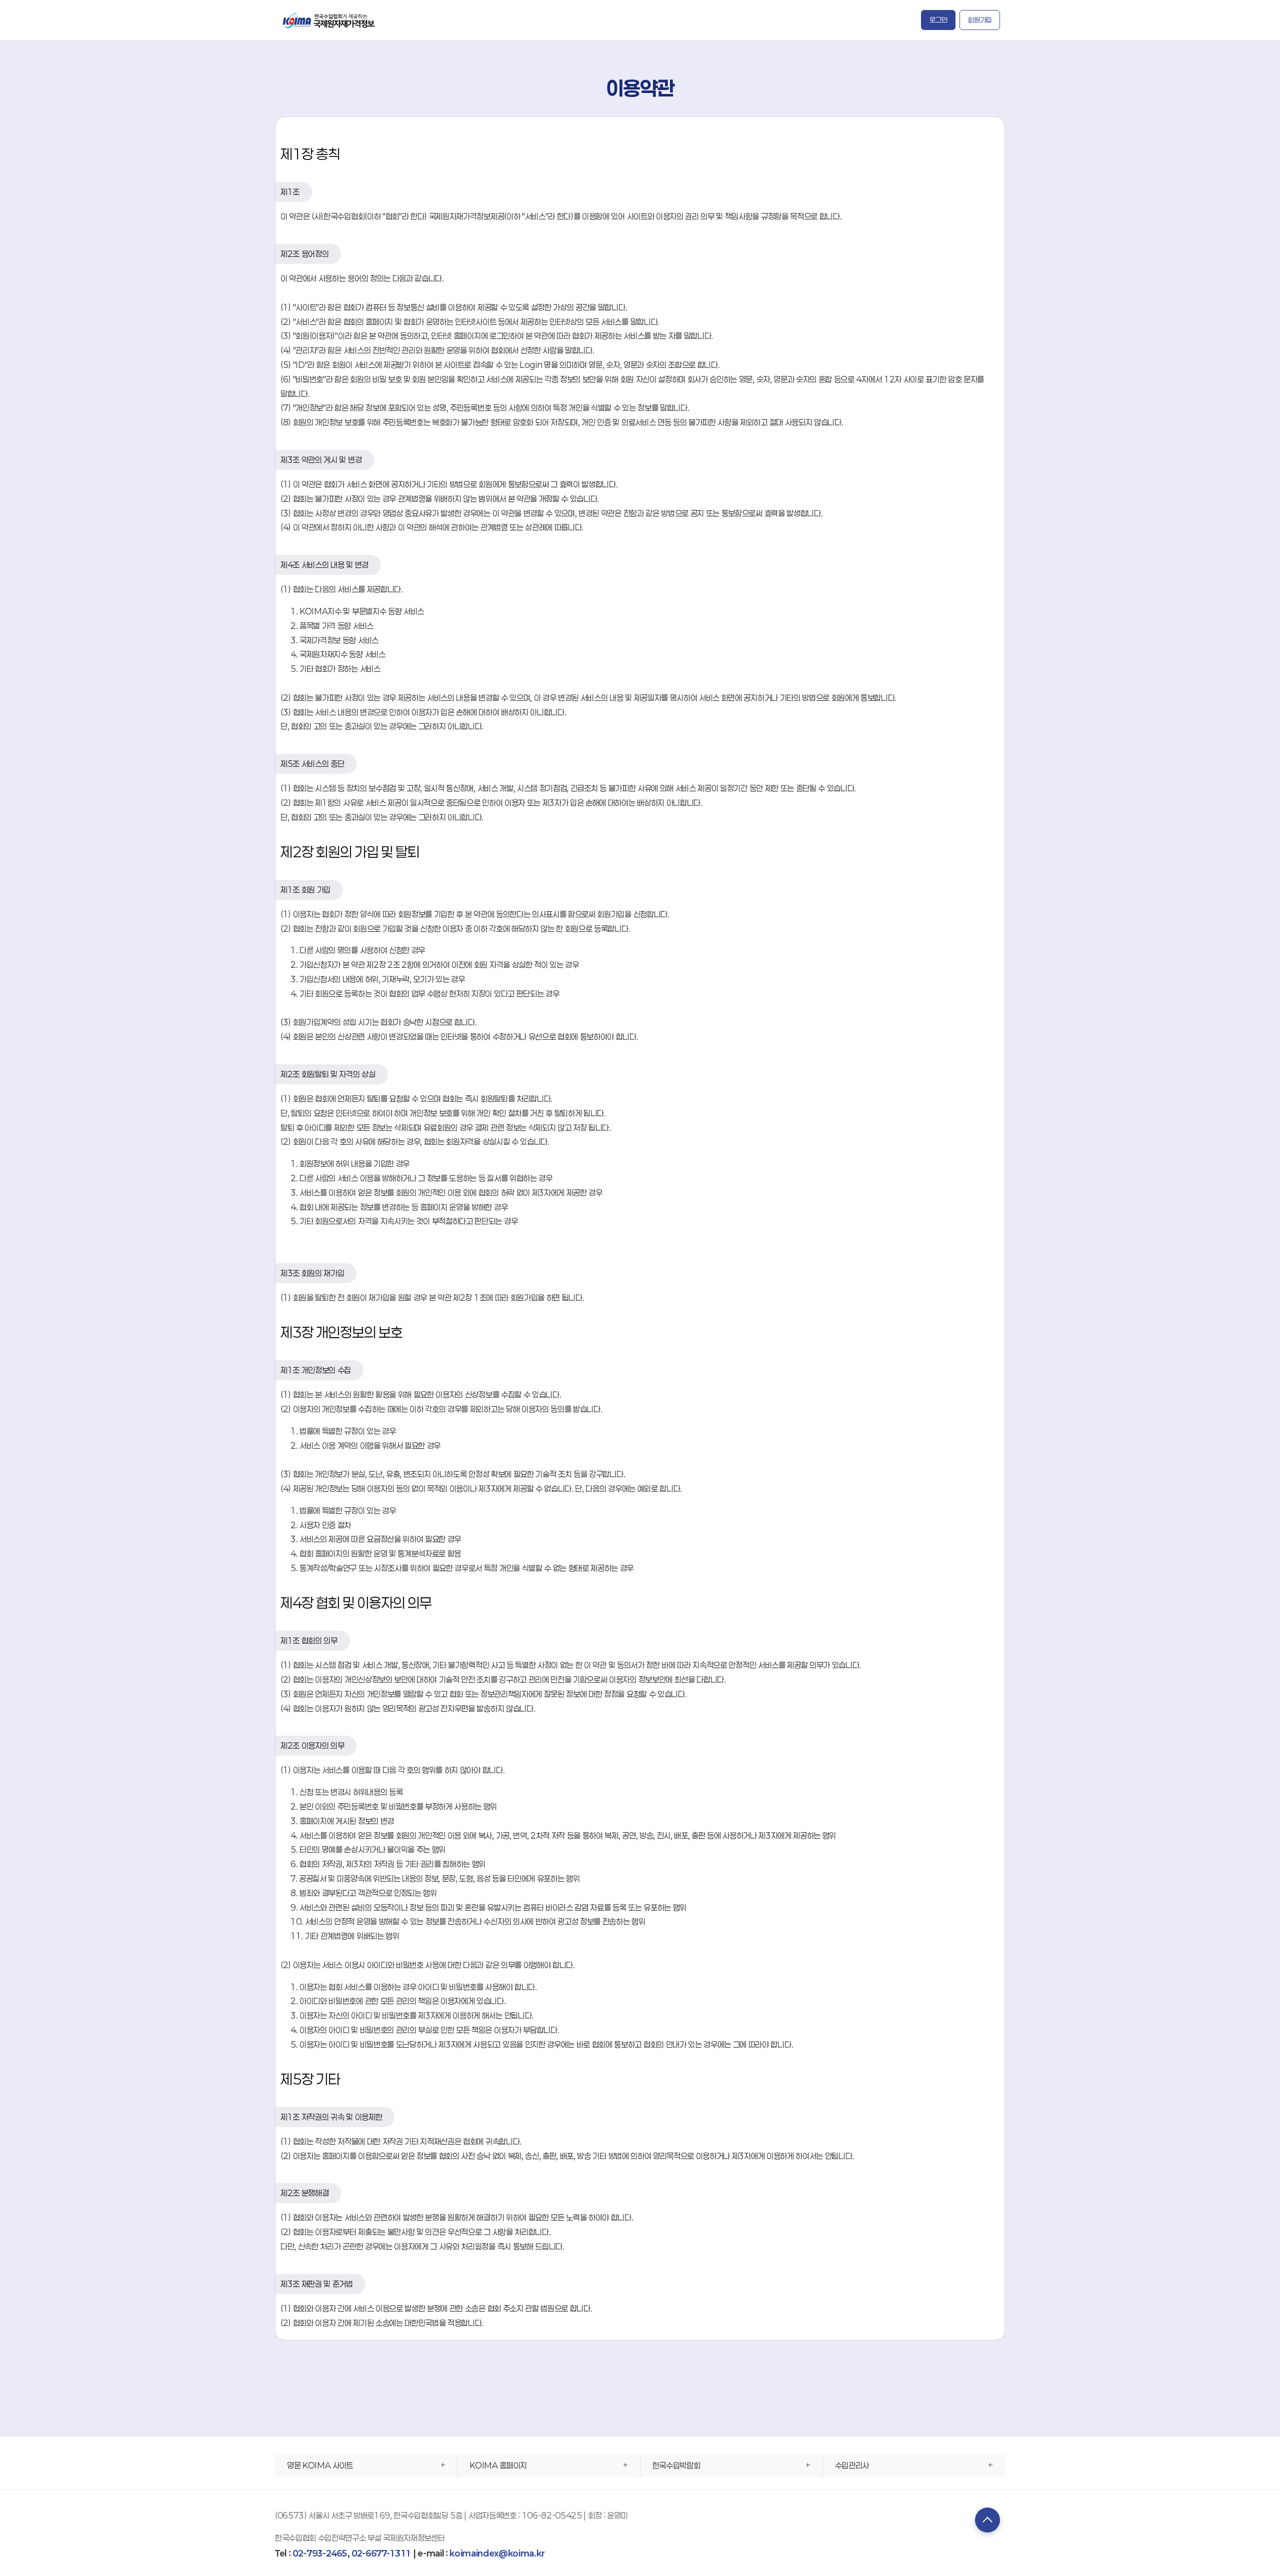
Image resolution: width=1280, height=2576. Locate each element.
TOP (987, 2520)
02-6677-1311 (381, 2553)
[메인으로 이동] (329, 20)
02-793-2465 (320, 2553)
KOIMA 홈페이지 (498, 2465)
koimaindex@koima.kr (497, 2553)
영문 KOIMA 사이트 (320, 2465)
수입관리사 (852, 2465)
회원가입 (980, 20)
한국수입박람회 (676, 2465)
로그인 (938, 20)
